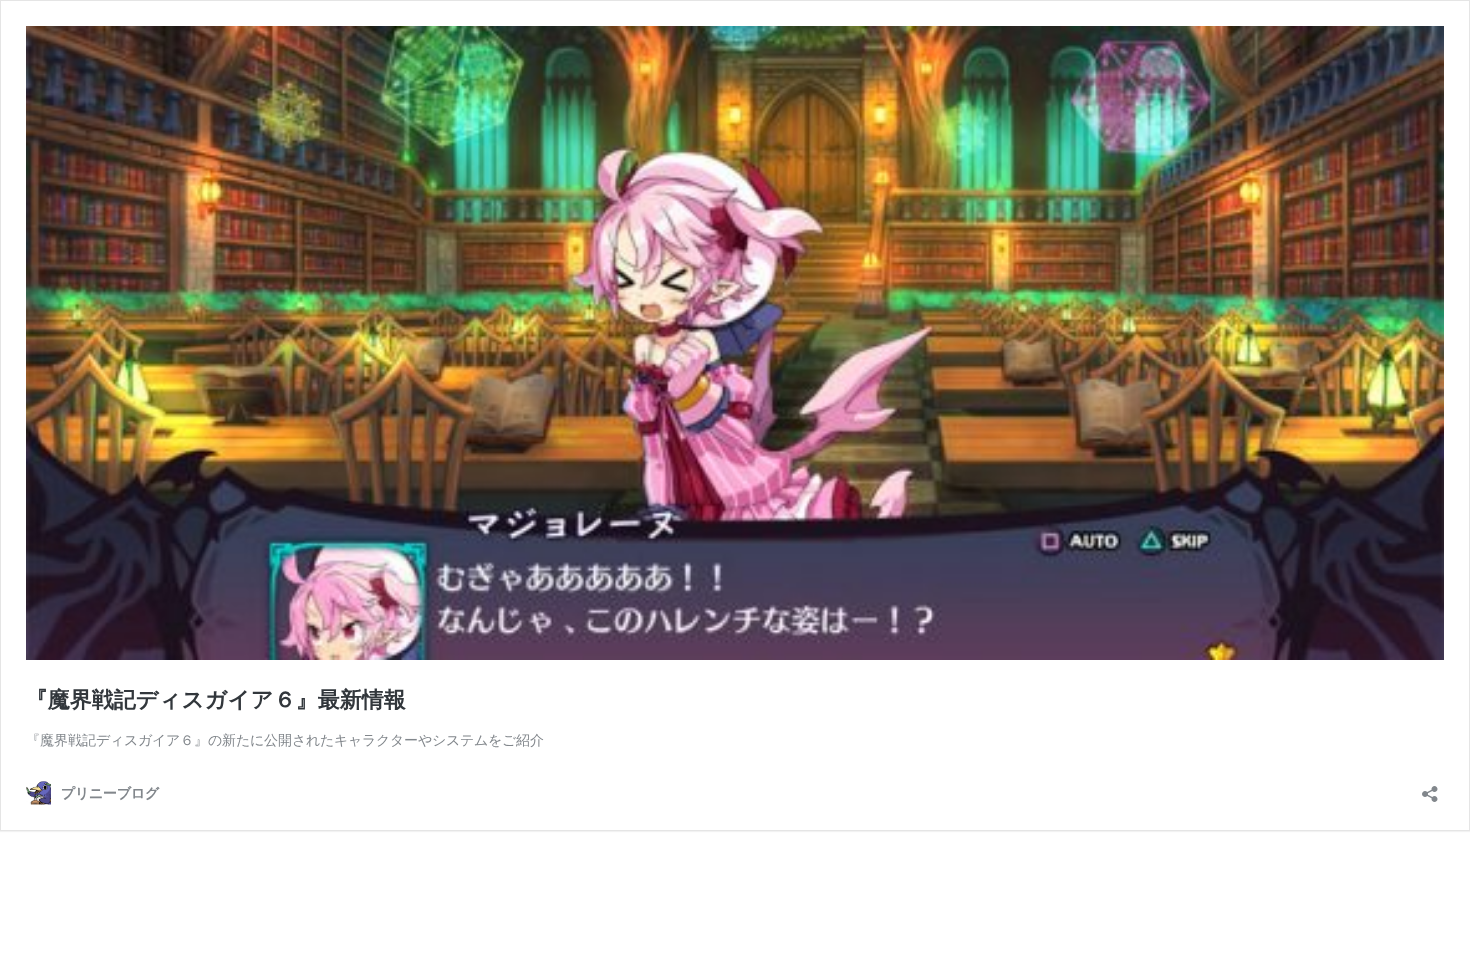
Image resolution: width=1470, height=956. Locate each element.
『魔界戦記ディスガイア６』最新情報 (216, 699)
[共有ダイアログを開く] (1430, 787)
